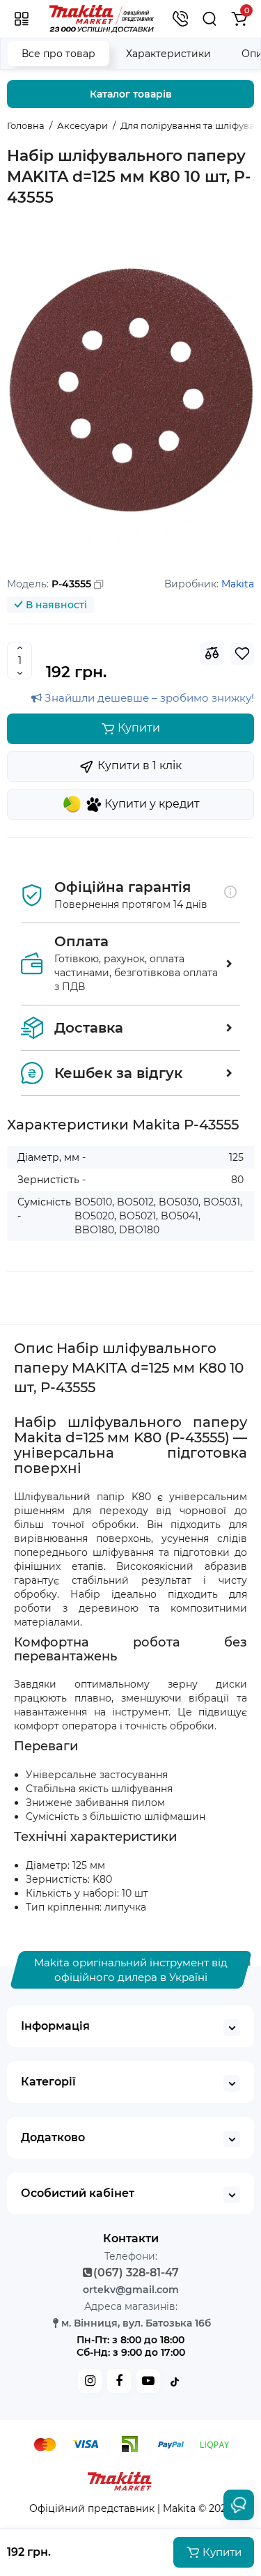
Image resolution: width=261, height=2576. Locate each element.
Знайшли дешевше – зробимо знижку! (148, 698)
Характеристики (168, 54)
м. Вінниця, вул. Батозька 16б (136, 2323)
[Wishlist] (242, 654)
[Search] (210, 19)
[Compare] (212, 654)
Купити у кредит (152, 804)
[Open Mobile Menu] (22, 19)
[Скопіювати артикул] (99, 585)
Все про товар (58, 54)
